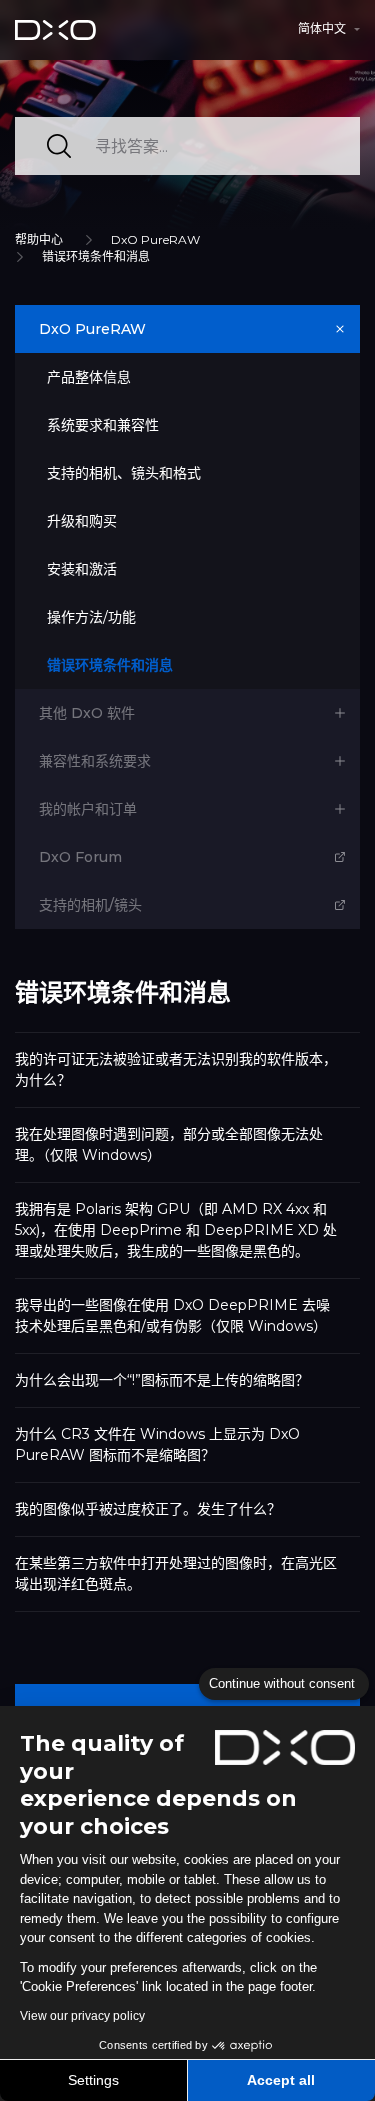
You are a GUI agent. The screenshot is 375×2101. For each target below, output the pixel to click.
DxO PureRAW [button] (92, 329)
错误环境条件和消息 (96, 256)
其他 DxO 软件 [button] (87, 713)
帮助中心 (39, 239)
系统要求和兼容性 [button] (103, 425)
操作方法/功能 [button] (91, 617)
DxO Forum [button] (80, 857)
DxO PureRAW (155, 239)
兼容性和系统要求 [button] (95, 761)
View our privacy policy (82, 2016)
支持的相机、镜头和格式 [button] (124, 473)
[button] (329, 29)
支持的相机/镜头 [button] (90, 905)
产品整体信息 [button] (89, 377)
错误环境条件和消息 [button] (110, 665)
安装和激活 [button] (82, 569)
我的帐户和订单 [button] (88, 809)
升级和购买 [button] (82, 521)
